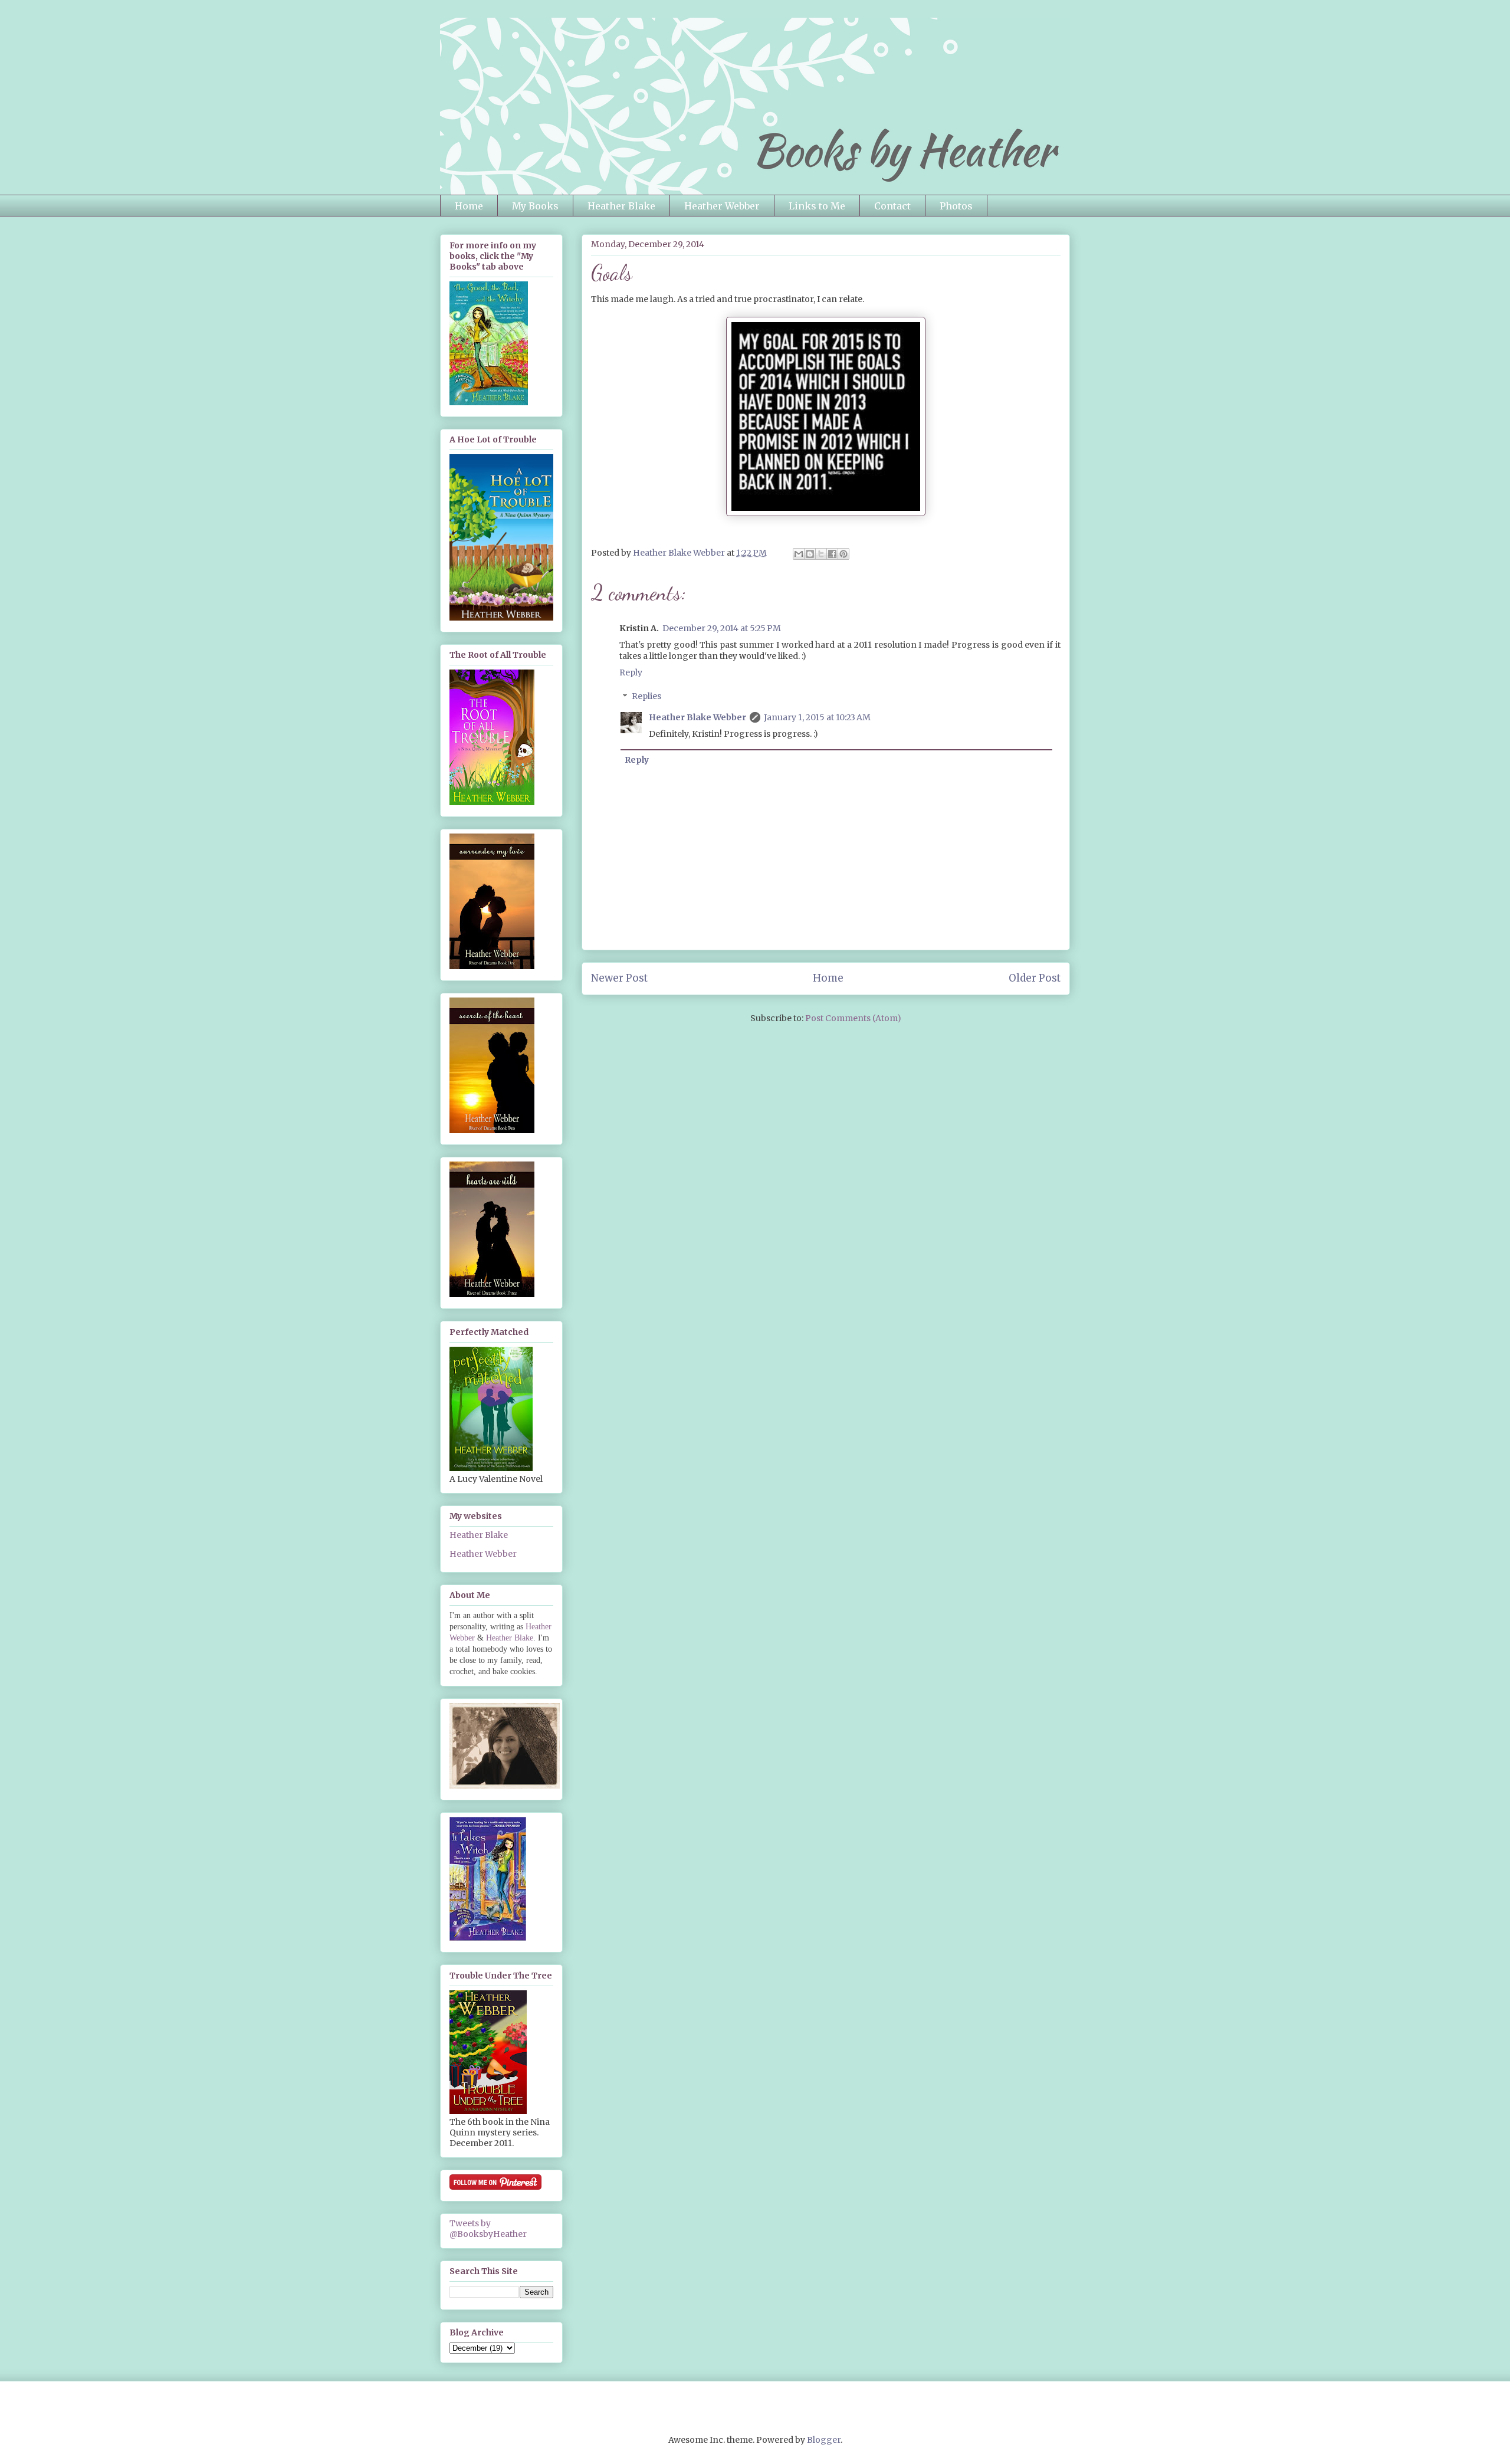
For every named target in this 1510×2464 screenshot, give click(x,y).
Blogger (824, 2440)
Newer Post (619, 978)
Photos (956, 206)
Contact (892, 206)
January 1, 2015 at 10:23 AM (817, 717)
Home (469, 206)
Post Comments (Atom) (853, 1018)
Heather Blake (621, 206)
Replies (646, 697)
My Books (535, 206)
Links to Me (817, 206)
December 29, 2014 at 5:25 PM (722, 628)
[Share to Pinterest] (843, 554)
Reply (631, 672)
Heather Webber (722, 206)
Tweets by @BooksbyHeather (488, 2229)
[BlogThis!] (810, 554)
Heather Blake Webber (697, 717)
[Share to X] (821, 554)
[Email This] (799, 554)
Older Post (1035, 978)
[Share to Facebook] (832, 554)
